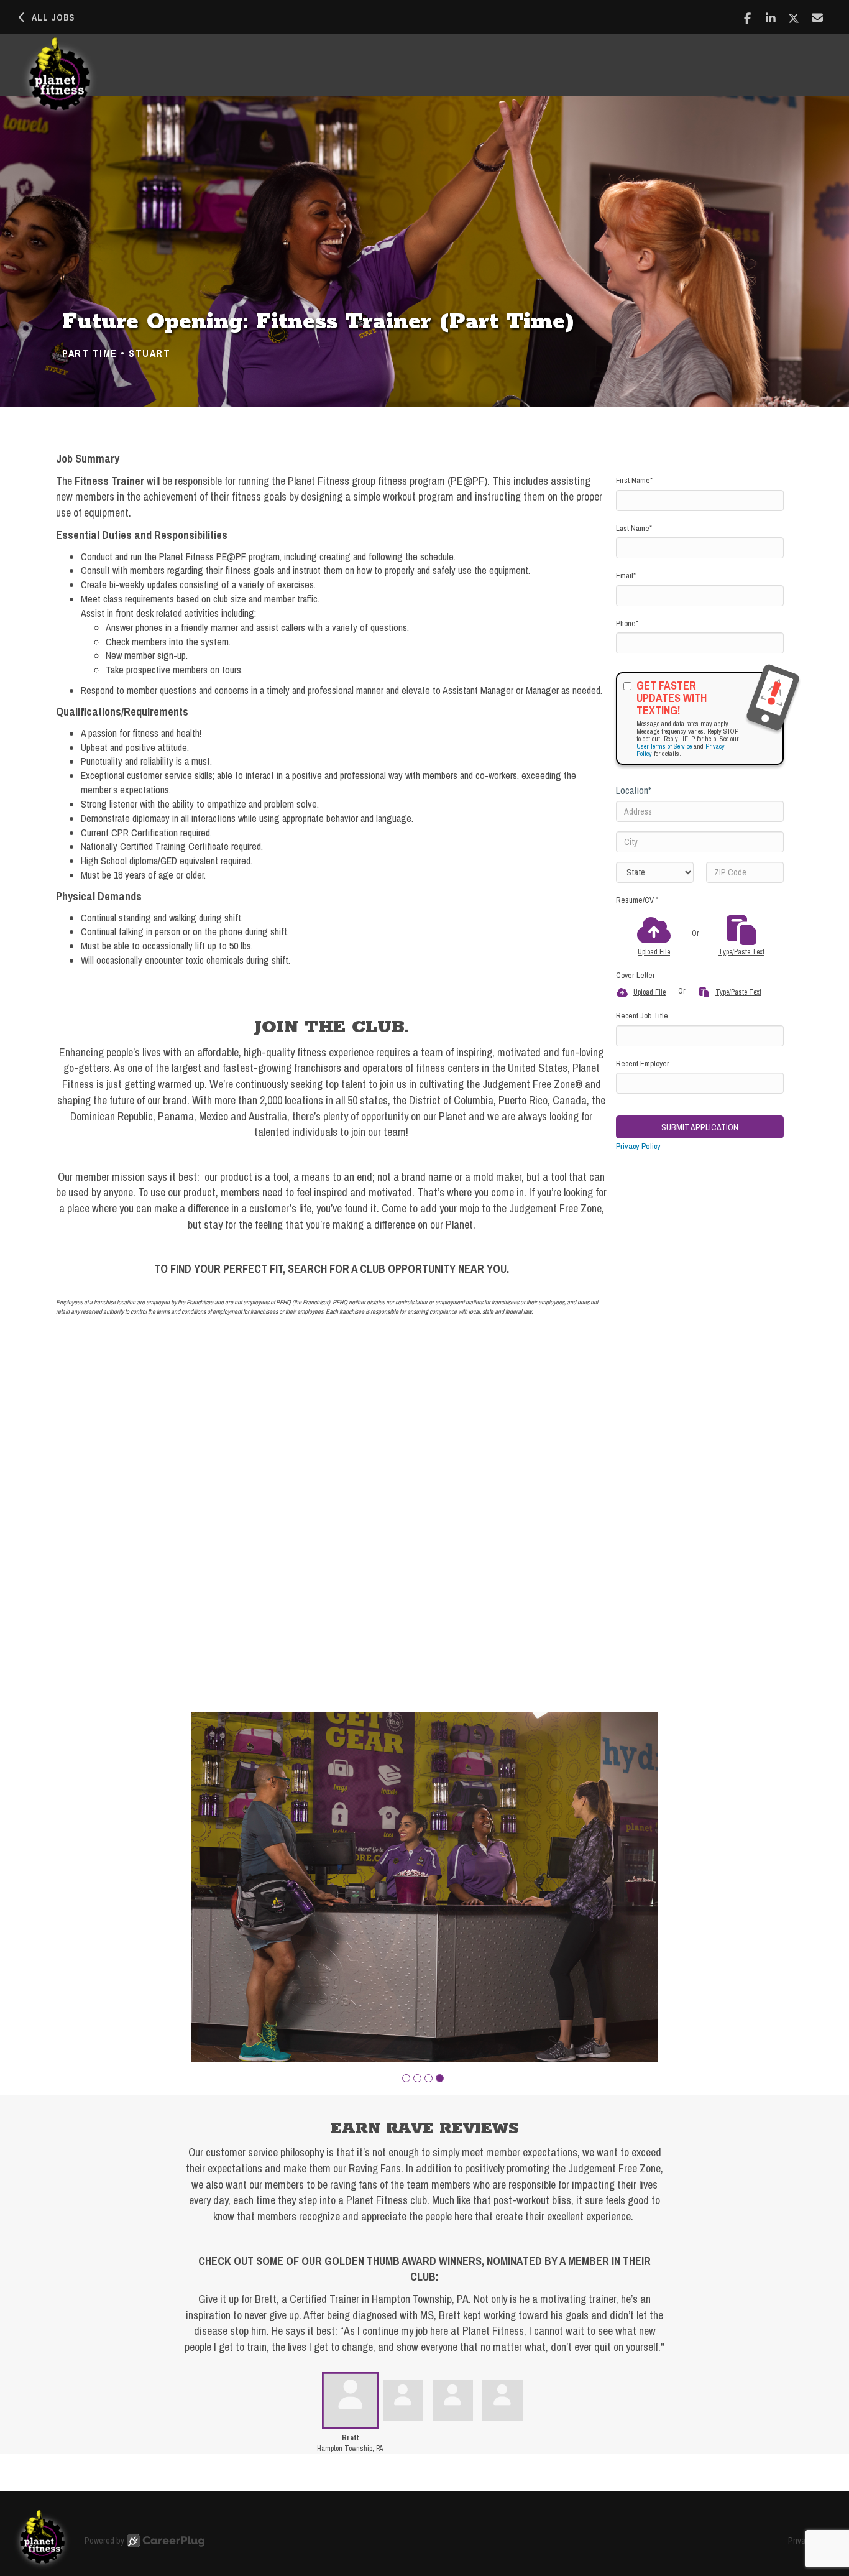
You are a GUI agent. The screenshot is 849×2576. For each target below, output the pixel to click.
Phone (627, 623)
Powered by (104, 2541)
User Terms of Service (664, 746)
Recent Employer (643, 1064)
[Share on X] (794, 18)
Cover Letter (636, 975)
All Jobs (53, 17)
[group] (424, 1887)
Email (626, 575)
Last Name (634, 528)
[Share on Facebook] (747, 18)
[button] (406, 2078)
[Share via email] (818, 17)
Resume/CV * (637, 900)
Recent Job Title (642, 1016)
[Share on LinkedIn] (771, 18)
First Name (634, 480)
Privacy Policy (638, 1146)
